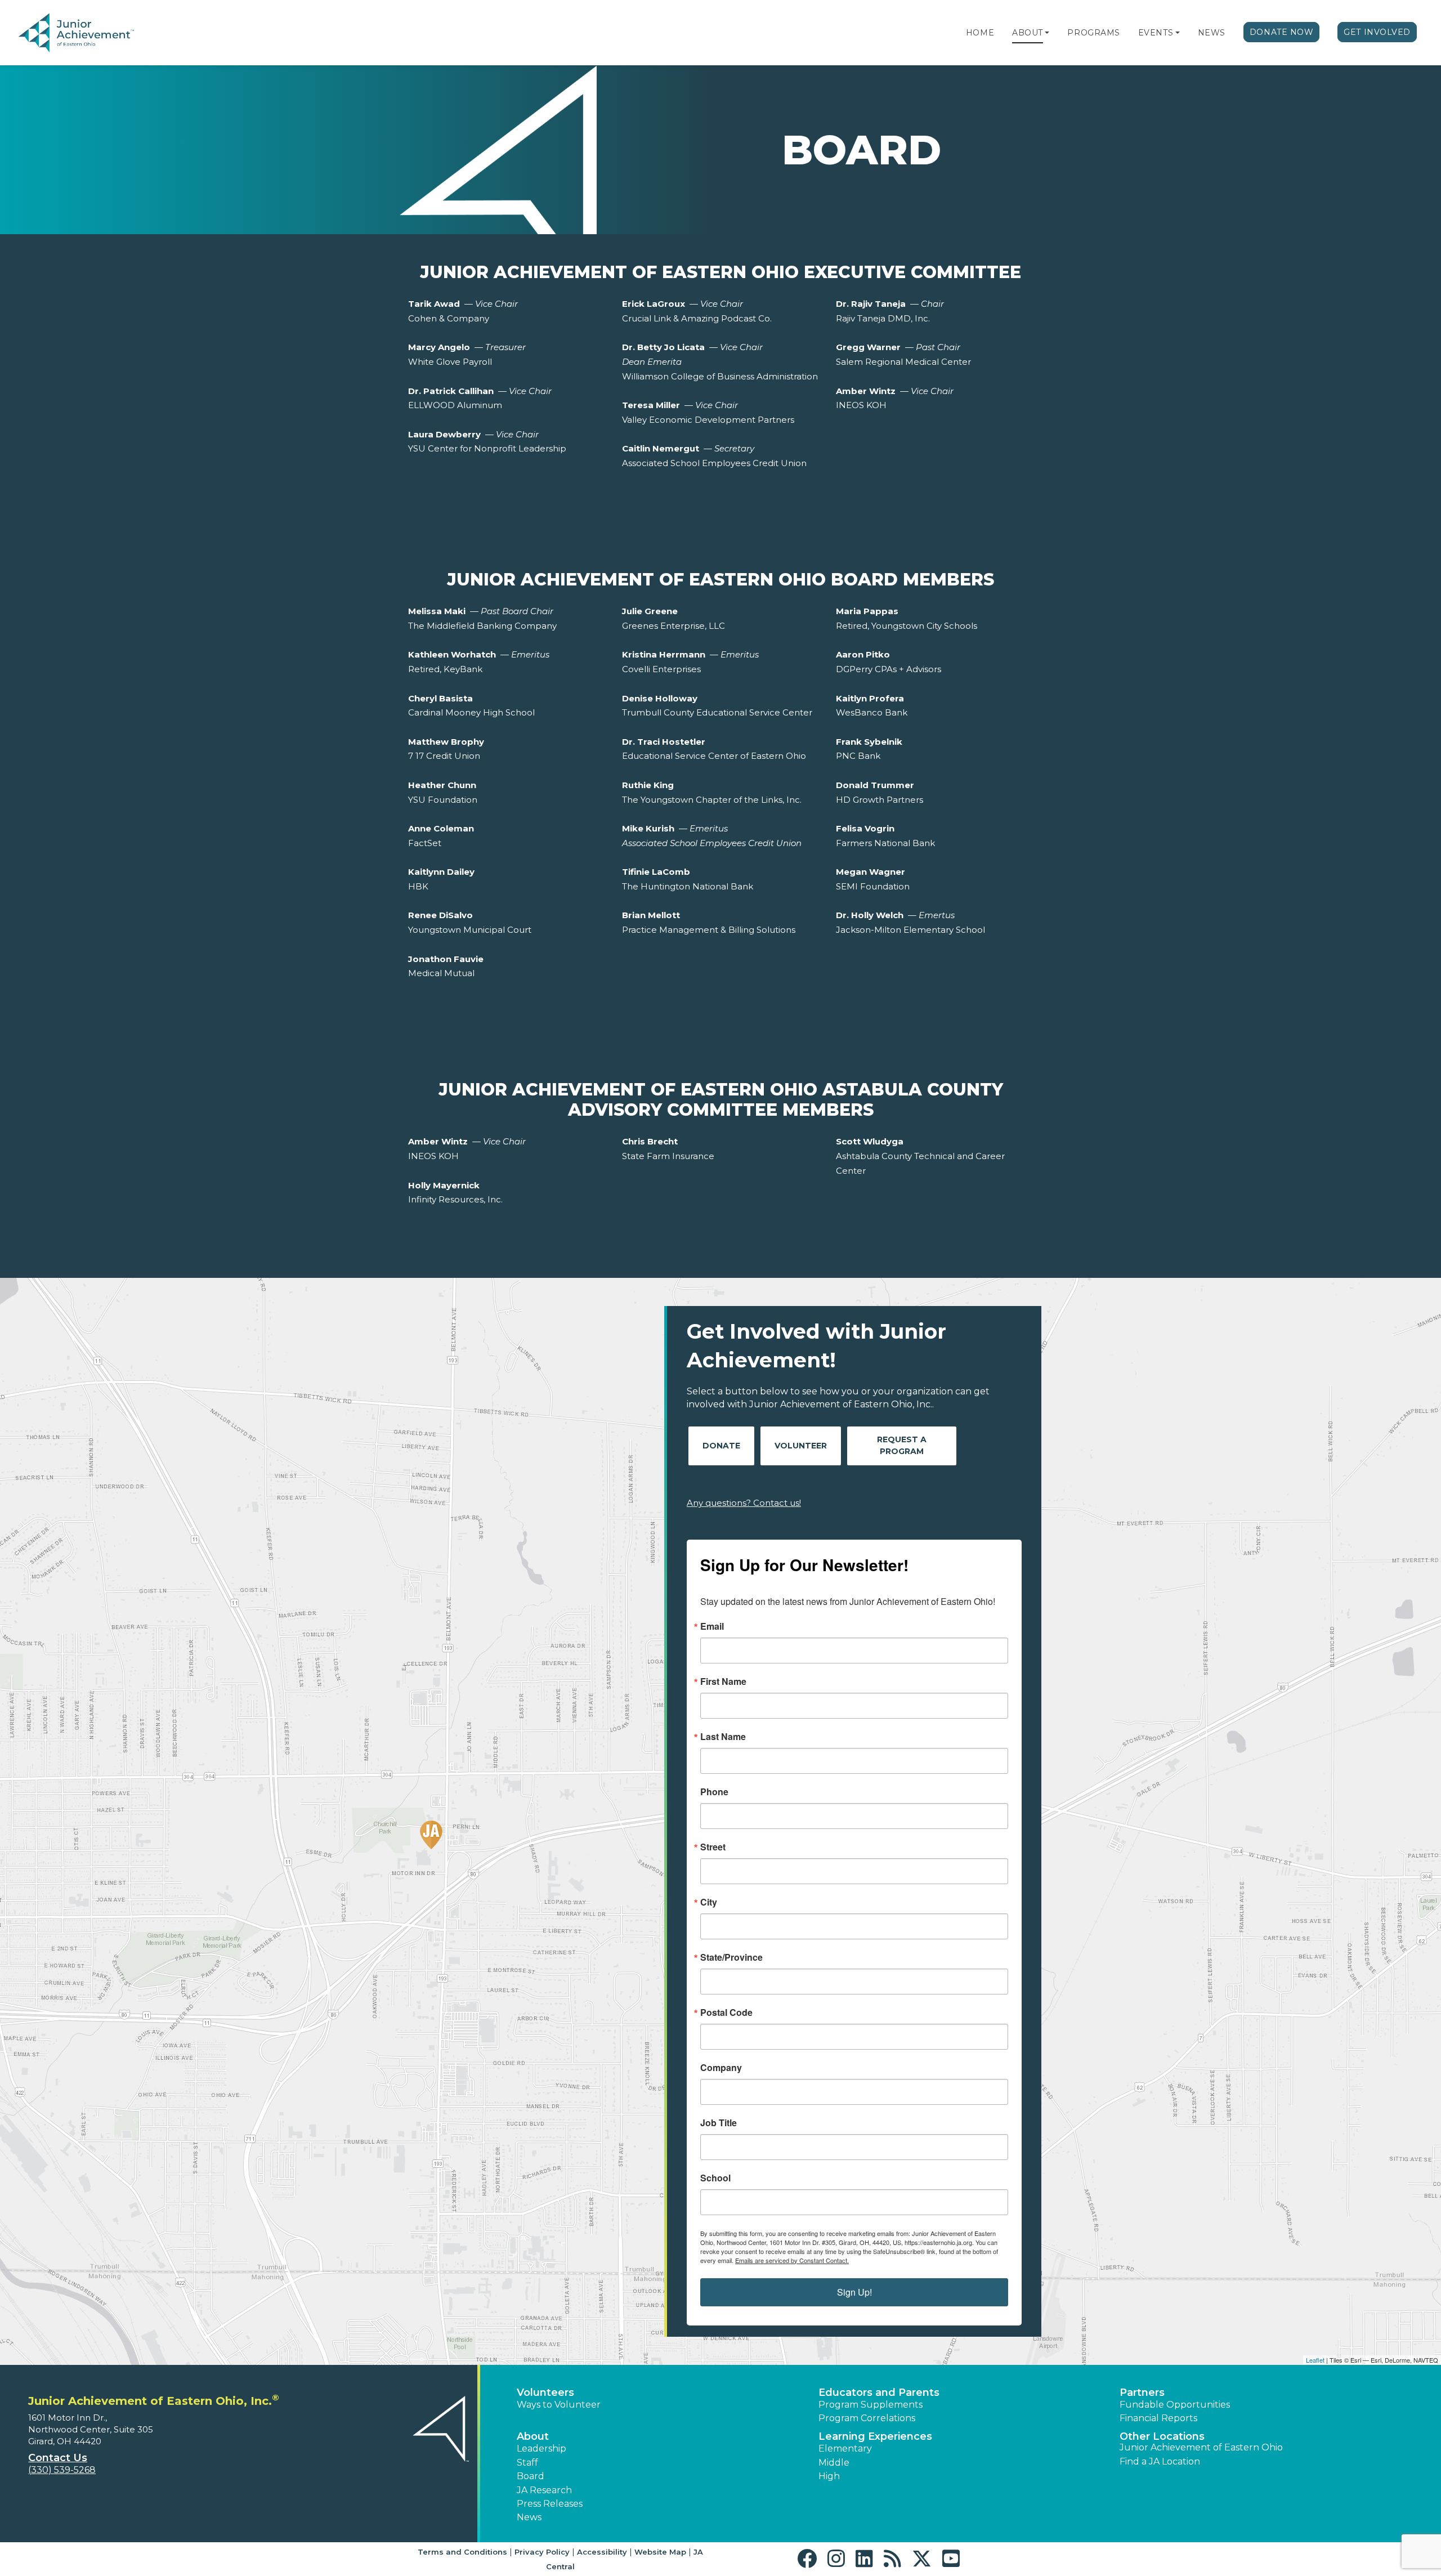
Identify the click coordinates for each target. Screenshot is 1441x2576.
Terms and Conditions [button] (462, 2552)
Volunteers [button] (545, 2392)
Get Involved (1377, 32)
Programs (1093, 33)
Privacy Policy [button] (542, 2552)
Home (980, 33)
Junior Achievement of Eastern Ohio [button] (1201, 2447)
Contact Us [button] (58, 2458)
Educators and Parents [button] (879, 2392)
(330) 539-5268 (62, 2470)
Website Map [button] (660, 2552)
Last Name (723, 1737)
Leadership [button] (542, 2448)
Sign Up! (854, 2292)
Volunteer (801, 1446)
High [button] (829, 2476)
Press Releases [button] (550, 2504)
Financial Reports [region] (1158, 2418)
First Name (723, 1681)
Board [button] (531, 2476)
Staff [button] (527, 2463)
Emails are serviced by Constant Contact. (792, 2260)
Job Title (719, 2123)
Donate (721, 1446)
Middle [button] (834, 2463)
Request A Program (902, 1445)
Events (1156, 33)
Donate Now (1282, 32)
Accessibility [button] (602, 2552)
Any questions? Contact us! (744, 1503)
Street (713, 1847)
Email (712, 1626)
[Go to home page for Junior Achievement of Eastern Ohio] (94, 33)
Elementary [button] (845, 2448)
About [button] (533, 2436)
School (715, 2178)
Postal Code (726, 2012)
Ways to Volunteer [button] (559, 2405)
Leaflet (1315, 2360)
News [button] (529, 2517)
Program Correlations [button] (867, 2418)
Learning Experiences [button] (875, 2436)
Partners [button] (1142, 2392)
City (709, 1902)
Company (721, 2068)
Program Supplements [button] (871, 2405)
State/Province (731, 1957)
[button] (1047, 33)
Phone (714, 1792)
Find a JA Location (1160, 2461)
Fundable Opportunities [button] (1175, 2405)
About (1028, 33)
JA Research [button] (544, 2490)
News (1212, 33)
